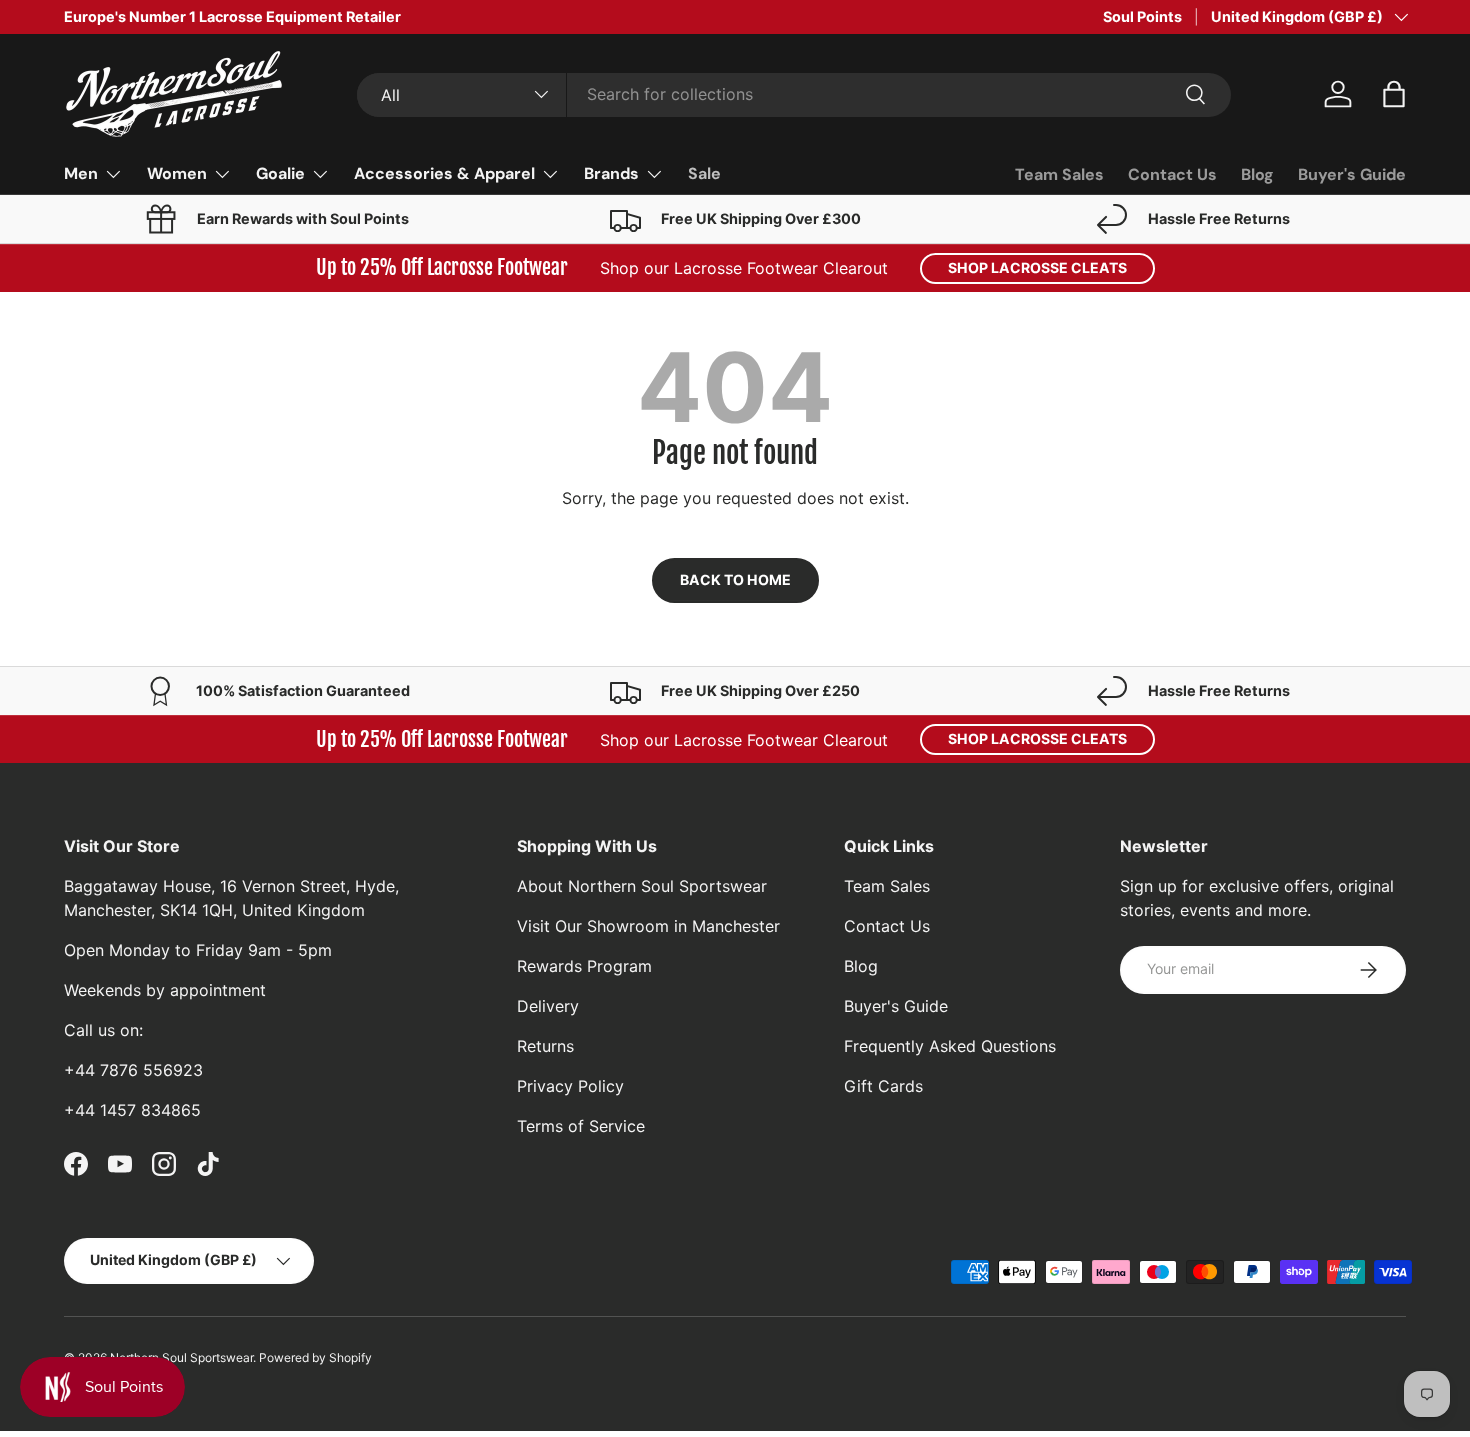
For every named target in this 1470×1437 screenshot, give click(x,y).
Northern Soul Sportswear (181, 1357)
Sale (704, 173)
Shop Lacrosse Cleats (1037, 267)
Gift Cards (883, 1086)
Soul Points (1142, 16)
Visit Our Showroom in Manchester (648, 926)
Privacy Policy (570, 1086)
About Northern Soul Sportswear (642, 886)
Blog (1257, 174)
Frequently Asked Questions (950, 1046)
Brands (611, 173)
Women (177, 173)
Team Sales (1059, 174)
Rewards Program (584, 966)
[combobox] (793, 94)
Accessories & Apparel (444, 173)
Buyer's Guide (1352, 174)
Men (81, 173)
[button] (1394, 94)
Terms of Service (581, 1126)
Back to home (735, 579)
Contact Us (1172, 174)
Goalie (280, 173)
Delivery (548, 1006)
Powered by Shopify (315, 1357)
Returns (545, 1046)
